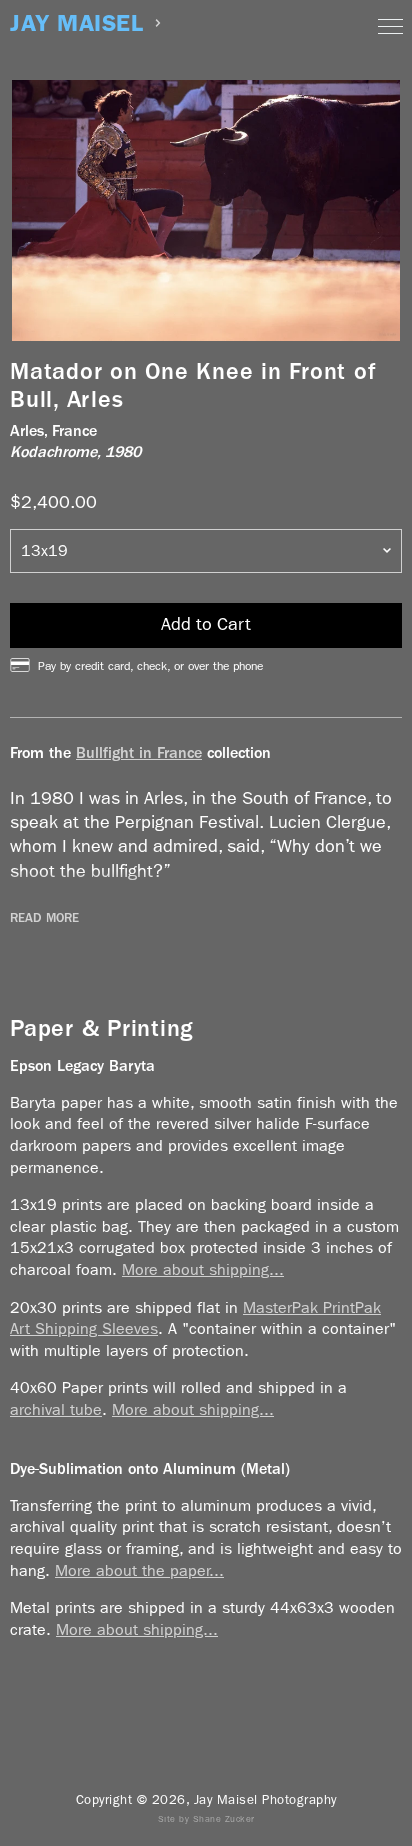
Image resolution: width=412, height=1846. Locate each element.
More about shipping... (203, 1269)
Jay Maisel (76, 23)
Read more (44, 918)
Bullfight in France (139, 752)
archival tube (56, 1409)
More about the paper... (139, 1570)
